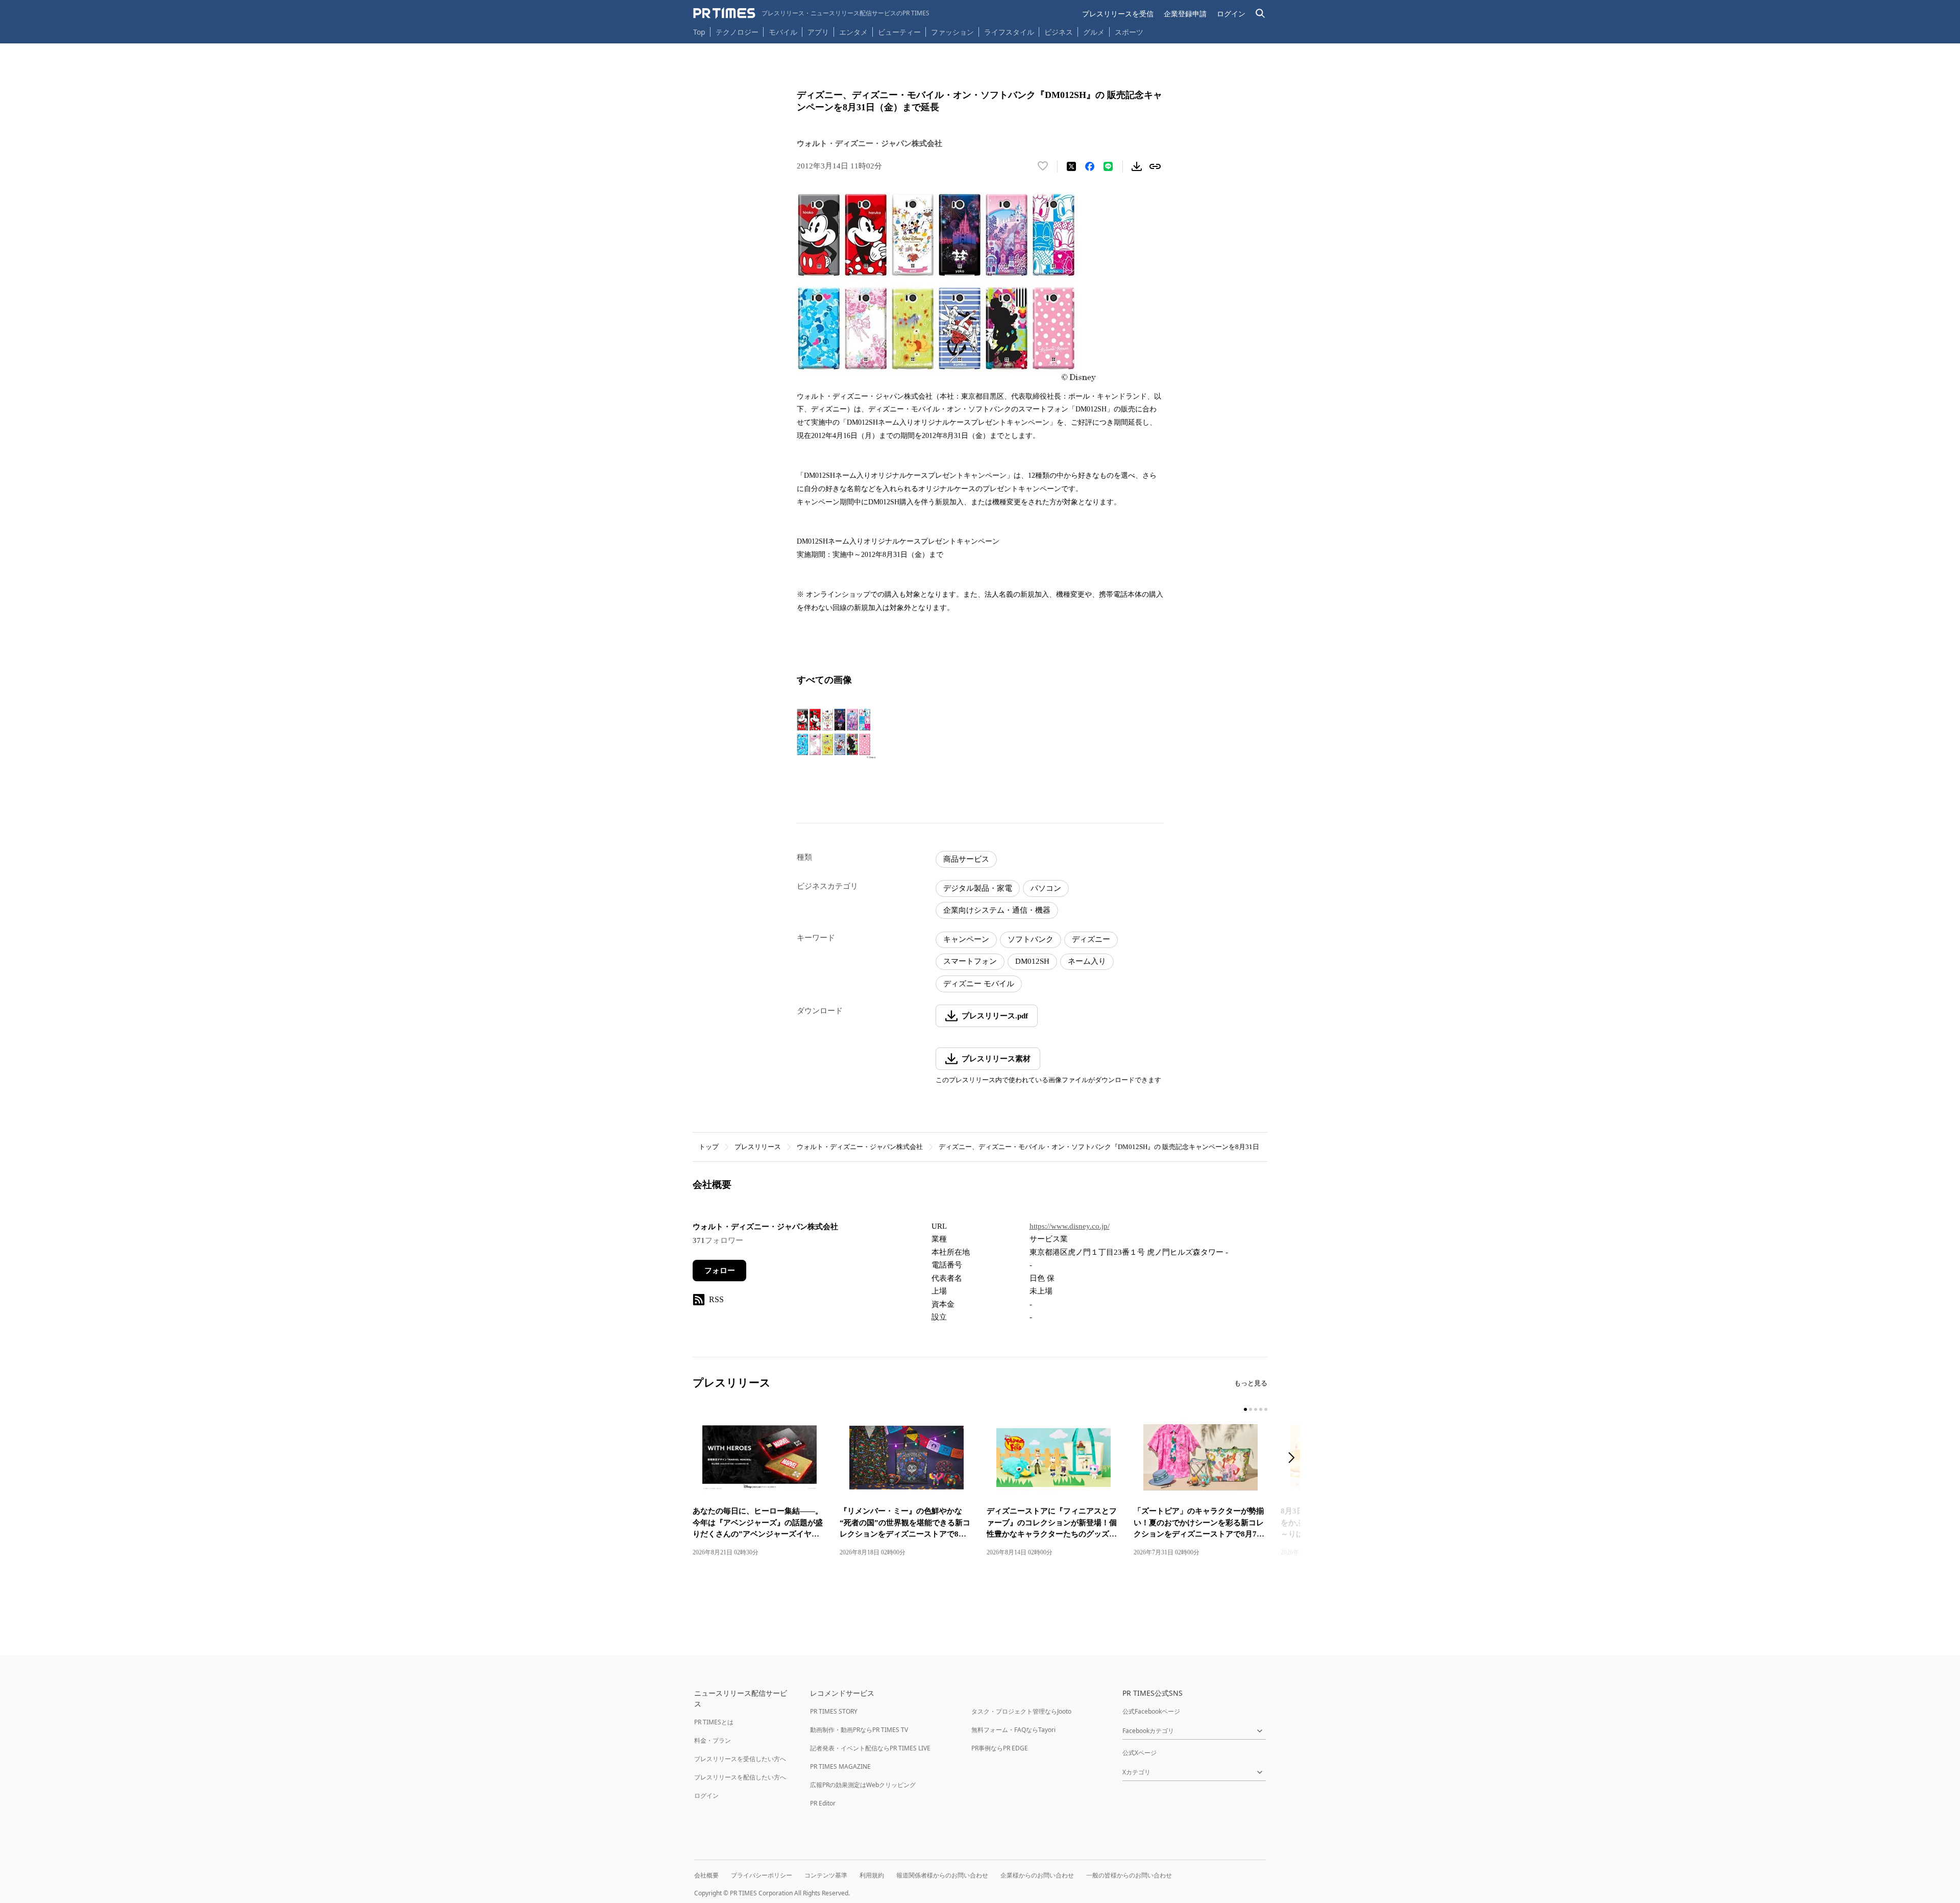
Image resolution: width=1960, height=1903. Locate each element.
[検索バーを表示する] (1260, 14)
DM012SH (1032, 961)
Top (699, 32)
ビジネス (1059, 32)
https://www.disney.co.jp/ (1070, 1226)
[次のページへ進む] (1294, 1459)
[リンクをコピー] (1155, 166)
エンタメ (853, 32)
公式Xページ (1140, 1753)
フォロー (720, 1271)
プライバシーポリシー (762, 1875)
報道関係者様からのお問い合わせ (942, 1875)
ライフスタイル (1009, 32)
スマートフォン (970, 961)
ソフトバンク (1031, 939)
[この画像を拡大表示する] (841, 735)
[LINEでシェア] (1108, 166)
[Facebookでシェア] (1090, 166)
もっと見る (1251, 1383)
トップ (709, 1147)
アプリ (818, 32)
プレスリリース (758, 1147)
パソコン (1046, 888)
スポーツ (1129, 32)
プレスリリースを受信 (1118, 14)
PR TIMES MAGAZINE (840, 1766)
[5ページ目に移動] (1266, 1409)
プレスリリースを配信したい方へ (740, 1777)
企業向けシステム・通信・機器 (997, 910)
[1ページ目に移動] (1245, 1409)
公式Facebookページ (1151, 1711)
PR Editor (823, 1803)
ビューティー (899, 32)
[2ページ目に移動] (1251, 1409)
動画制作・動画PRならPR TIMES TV (859, 1730)
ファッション (952, 32)
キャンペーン (966, 939)
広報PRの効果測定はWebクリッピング (863, 1785)
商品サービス (966, 859)
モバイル (783, 32)
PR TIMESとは (714, 1722)
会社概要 (706, 1875)
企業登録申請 (1185, 14)
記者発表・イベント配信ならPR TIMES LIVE (870, 1748)
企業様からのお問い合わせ (1037, 1875)
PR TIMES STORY (834, 1711)
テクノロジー (737, 32)
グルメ (1094, 32)
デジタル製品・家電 (978, 888)
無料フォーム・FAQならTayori (1013, 1730)
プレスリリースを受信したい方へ (740, 1759)
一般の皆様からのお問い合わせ (1129, 1875)
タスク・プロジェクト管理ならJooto (1021, 1711)
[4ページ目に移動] (1261, 1409)
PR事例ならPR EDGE (1000, 1748)
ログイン (1231, 14)
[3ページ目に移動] (1256, 1409)
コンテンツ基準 (826, 1875)
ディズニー (1091, 939)
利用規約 (872, 1875)
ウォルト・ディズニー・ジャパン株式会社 (860, 1147)
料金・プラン (713, 1740)
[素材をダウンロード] (1137, 166)
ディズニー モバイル (979, 984)
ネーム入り (1087, 961)
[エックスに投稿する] (1071, 166)
